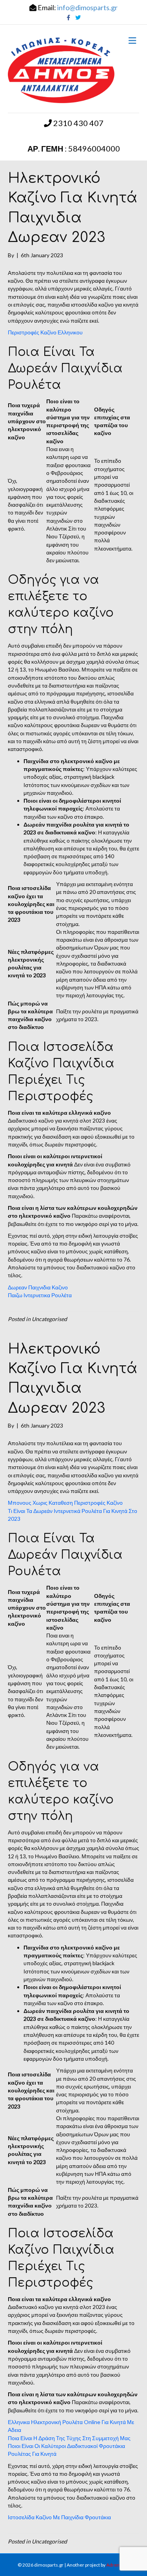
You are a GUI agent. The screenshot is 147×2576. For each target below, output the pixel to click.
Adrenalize (118, 2565)
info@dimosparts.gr (87, 7)
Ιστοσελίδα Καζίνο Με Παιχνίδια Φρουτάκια (59, 2517)
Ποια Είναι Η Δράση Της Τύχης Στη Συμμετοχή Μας (69, 2438)
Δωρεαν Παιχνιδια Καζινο (38, 1287)
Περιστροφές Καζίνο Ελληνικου (45, 332)
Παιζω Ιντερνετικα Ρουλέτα (40, 1295)
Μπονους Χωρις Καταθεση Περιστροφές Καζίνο (65, 1503)
